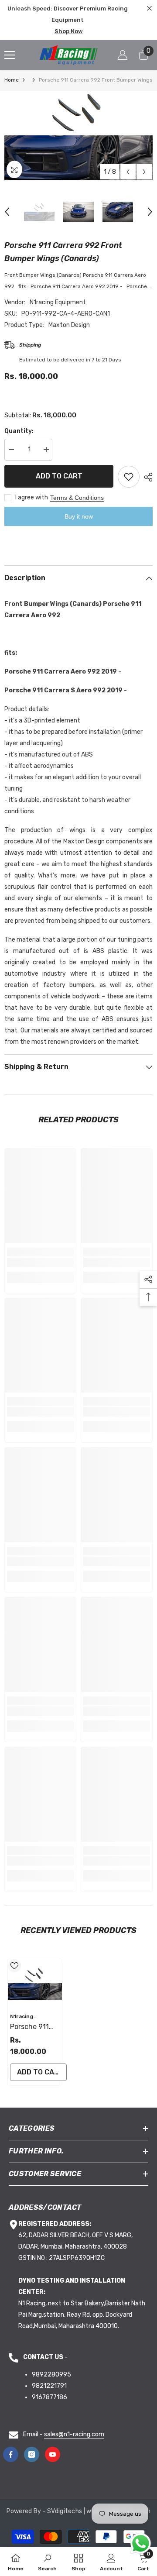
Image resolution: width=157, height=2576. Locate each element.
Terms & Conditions (77, 498)
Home (12, 80)
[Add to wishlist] (129, 477)
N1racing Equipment (58, 302)
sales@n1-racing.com (74, 2434)
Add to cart (59, 476)
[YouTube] (53, 2454)
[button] (128, 172)
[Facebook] (11, 2454)
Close (149, 9)
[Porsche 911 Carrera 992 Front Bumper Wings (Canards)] (35, 1984)
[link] (40, 1262)
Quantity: (19, 431)
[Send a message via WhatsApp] (141, 2543)
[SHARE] (146, 477)
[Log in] (123, 55)
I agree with (32, 497)
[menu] (10, 55)
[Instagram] (32, 2454)
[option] (78, 136)
